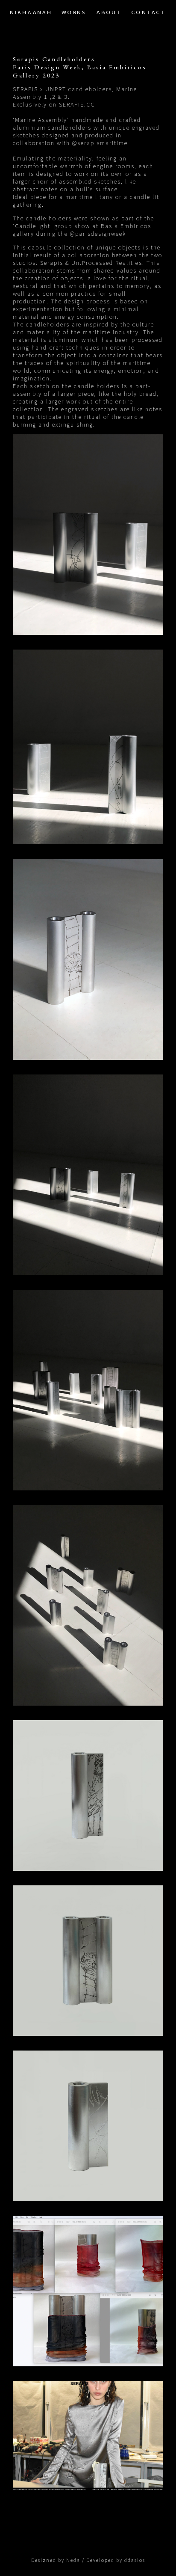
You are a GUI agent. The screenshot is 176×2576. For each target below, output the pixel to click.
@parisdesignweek (98, 234)
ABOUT (109, 12)
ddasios (135, 2560)
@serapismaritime (100, 143)
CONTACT (149, 12)
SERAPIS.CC (77, 104)
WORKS (74, 12)
